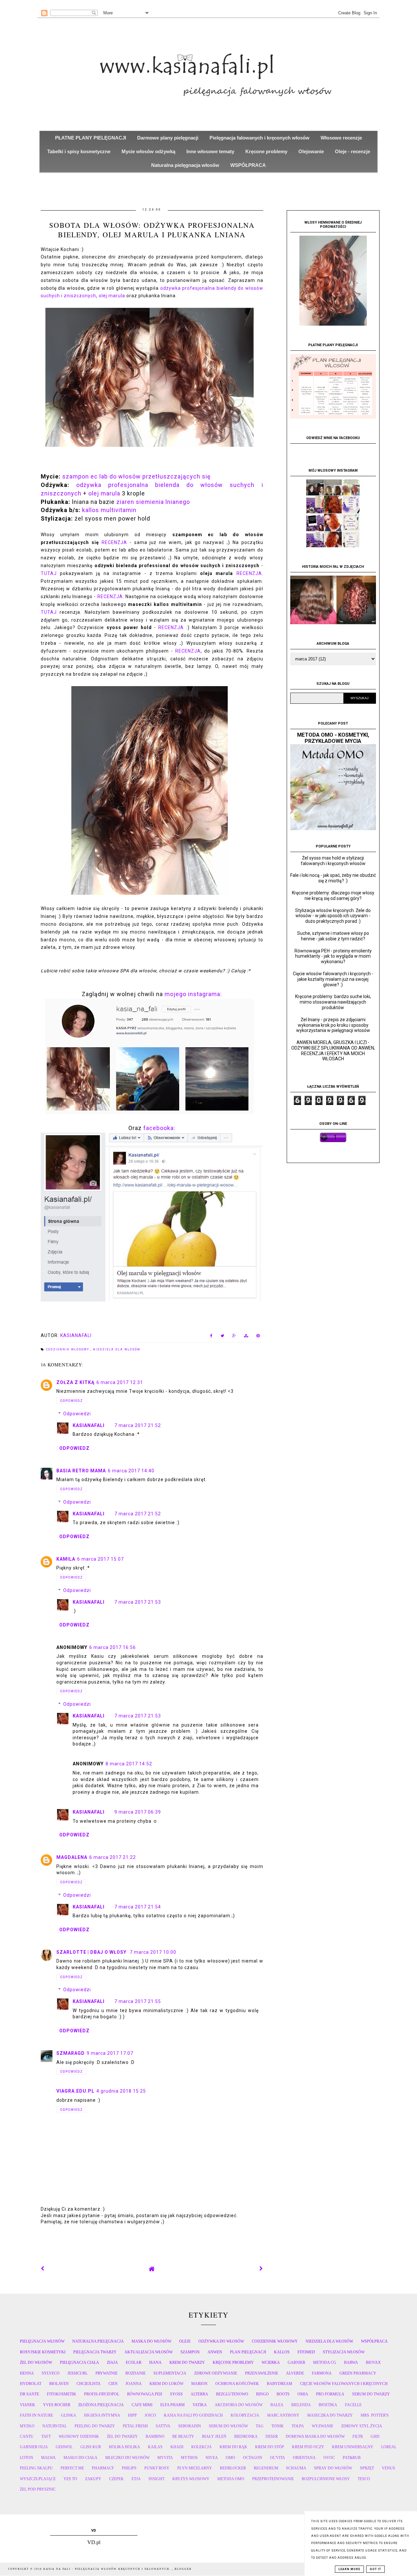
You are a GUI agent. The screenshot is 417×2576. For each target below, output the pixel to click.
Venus (388, 2468)
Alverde (295, 2373)
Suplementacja (170, 2373)
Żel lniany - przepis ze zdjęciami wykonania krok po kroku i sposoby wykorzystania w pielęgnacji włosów (333, 1025)
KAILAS (155, 2447)
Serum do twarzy (371, 2394)
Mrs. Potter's (375, 2415)
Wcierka (271, 2363)
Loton (27, 2458)
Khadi (177, 2447)
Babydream (280, 2384)
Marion (199, 2384)
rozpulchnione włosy (326, 2479)
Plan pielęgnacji (248, 2352)
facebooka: (159, 1128)
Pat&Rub (352, 2458)
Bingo (262, 2394)
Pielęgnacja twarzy (95, 2352)
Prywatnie (107, 2373)
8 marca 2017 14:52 (129, 1764)
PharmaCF (103, 2468)
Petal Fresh (135, 2426)
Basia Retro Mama (81, 1471)
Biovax (373, 2363)
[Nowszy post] (43, 2269)
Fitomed (306, 2352)
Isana (155, 2363)
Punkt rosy (157, 2468)
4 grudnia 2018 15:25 (121, 2091)
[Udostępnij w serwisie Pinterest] (258, 1337)
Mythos (189, 2458)
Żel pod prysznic (38, 2489)
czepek (116, 2479)
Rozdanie (136, 2373)
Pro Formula (330, 2394)
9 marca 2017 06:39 (138, 1812)
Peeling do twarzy (95, 2426)
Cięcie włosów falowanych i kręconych (344, 2384)
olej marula (112, 296)
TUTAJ (49, 573)
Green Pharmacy (358, 2373)
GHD (375, 2436)
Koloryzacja (245, 2415)
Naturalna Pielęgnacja (98, 2341)
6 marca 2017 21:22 (113, 1857)
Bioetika (328, 2405)
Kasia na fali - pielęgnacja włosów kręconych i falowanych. (108, 2569)
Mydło (27, 2426)
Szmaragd (71, 2053)
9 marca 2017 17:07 (110, 2053)
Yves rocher (57, 2405)
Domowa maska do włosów (315, 2436)
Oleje (185, 2341)
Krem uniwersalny (353, 2447)
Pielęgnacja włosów (42, 2341)
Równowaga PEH (145, 2394)
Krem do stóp (270, 2447)
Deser (272, 2436)
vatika (200, 2405)
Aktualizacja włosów (149, 2352)
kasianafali (89, 1425)
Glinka (69, 2415)
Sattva (163, 2426)
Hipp (132, 2415)
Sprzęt (367, 2468)
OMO (230, 2458)
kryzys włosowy (191, 2479)
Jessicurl (78, 2373)
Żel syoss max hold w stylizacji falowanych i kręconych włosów (333, 861)
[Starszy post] (261, 2269)
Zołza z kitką (75, 1382)
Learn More (349, 2569)
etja (136, 2479)
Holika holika (124, 2447)
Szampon (190, 2352)
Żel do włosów (36, 2363)
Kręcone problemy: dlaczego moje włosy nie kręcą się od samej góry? (333, 896)
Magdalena (72, 1857)
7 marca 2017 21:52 (138, 1425)
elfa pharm (173, 2405)
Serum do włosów (228, 2426)
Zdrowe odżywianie (216, 2373)
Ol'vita (278, 2458)
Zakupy (93, 2479)
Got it (375, 2569)
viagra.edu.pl (75, 2091)
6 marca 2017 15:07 (101, 1559)
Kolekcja (201, 2447)
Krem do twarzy (187, 2363)
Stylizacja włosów (344, 2352)
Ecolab (134, 2363)
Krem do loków (166, 2384)
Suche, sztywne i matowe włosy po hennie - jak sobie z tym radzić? (333, 936)
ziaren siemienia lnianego (153, 502)
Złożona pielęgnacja (101, 2405)
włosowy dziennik (79, 2436)
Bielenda (301, 2405)
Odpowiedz (71, 1401)
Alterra (199, 2394)
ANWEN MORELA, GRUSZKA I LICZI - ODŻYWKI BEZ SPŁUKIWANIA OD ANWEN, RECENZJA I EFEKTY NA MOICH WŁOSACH (333, 1051)
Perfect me (72, 2468)
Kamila (66, 1559)
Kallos (282, 2352)
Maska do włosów (151, 2341)
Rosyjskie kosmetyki (43, 2352)
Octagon (253, 2458)
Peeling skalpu (36, 2468)
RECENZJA (114, 542)
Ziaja (112, 2363)
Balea (277, 2405)
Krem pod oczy (308, 2447)
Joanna (134, 2384)
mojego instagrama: (193, 994)
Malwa (48, 2458)
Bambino (155, 2436)
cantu (27, 2436)
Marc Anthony (283, 2415)
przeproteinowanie (273, 2479)
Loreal (389, 2447)
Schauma (296, 2468)
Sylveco (51, 2373)
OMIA (303, 2394)
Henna (27, 2373)
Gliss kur (91, 2447)
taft (46, 2436)
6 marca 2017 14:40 (131, 1471)
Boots (283, 2394)
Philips (129, 2468)
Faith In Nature (36, 2415)
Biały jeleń (214, 2436)
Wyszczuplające (38, 2479)
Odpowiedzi (77, 1414)
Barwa (351, 2363)
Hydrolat (31, 2384)
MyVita (165, 2458)
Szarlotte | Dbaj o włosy (92, 1952)
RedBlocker (233, 2468)
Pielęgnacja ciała (79, 2363)
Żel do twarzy (122, 2436)
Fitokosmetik (62, 2394)
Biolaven (59, 2384)
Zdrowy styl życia (362, 2426)
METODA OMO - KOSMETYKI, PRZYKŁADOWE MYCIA (333, 738)
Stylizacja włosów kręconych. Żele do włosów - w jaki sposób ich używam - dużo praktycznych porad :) (333, 916)
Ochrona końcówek (237, 2384)
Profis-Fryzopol (102, 2394)
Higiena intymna (102, 2415)
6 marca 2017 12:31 (120, 1382)
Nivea (212, 2458)
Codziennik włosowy (68, 1349)
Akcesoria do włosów (239, 2405)
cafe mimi (142, 2405)
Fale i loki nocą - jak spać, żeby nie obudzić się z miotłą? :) (333, 878)
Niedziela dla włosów (117, 1349)
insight (157, 2479)
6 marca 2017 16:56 (113, 1647)
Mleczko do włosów (127, 2458)
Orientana (304, 2458)
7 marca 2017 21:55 (138, 2001)
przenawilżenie (262, 2373)
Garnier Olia (34, 2447)
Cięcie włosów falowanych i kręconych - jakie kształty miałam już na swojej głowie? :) (333, 979)
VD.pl (94, 2542)
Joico (150, 2415)
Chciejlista (89, 2384)
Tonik (278, 2426)
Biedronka (246, 2436)
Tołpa (298, 2426)
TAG (260, 2426)
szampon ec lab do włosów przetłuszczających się (137, 476)
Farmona (322, 2373)
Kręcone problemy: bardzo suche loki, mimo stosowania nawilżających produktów (333, 1002)
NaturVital (55, 2426)
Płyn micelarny (195, 2468)
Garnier (296, 2363)
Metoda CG (325, 2363)
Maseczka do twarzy (330, 2415)
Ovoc (329, 2458)
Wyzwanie (323, 2426)
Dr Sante (29, 2394)
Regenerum (266, 2468)
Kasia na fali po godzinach (193, 2415)
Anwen (215, 2352)
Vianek (28, 2405)
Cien (113, 2384)
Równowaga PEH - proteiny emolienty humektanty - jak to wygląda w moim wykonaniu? (333, 956)
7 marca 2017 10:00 (153, 1952)
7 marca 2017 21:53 (138, 1602)
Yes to (70, 2479)
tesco (364, 2479)
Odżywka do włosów (221, 2341)
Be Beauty (183, 2436)
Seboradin (190, 2426)
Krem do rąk (233, 2447)
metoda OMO (231, 2479)
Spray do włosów (333, 2468)
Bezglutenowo (232, 2394)
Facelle (353, 2405)
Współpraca (374, 2341)
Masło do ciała (80, 2458)
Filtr (358, 2436)
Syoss (176, 2394)
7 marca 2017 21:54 (138, 1907)
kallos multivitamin (109, 510)
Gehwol (64, 2447)
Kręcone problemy (233, 2363)
